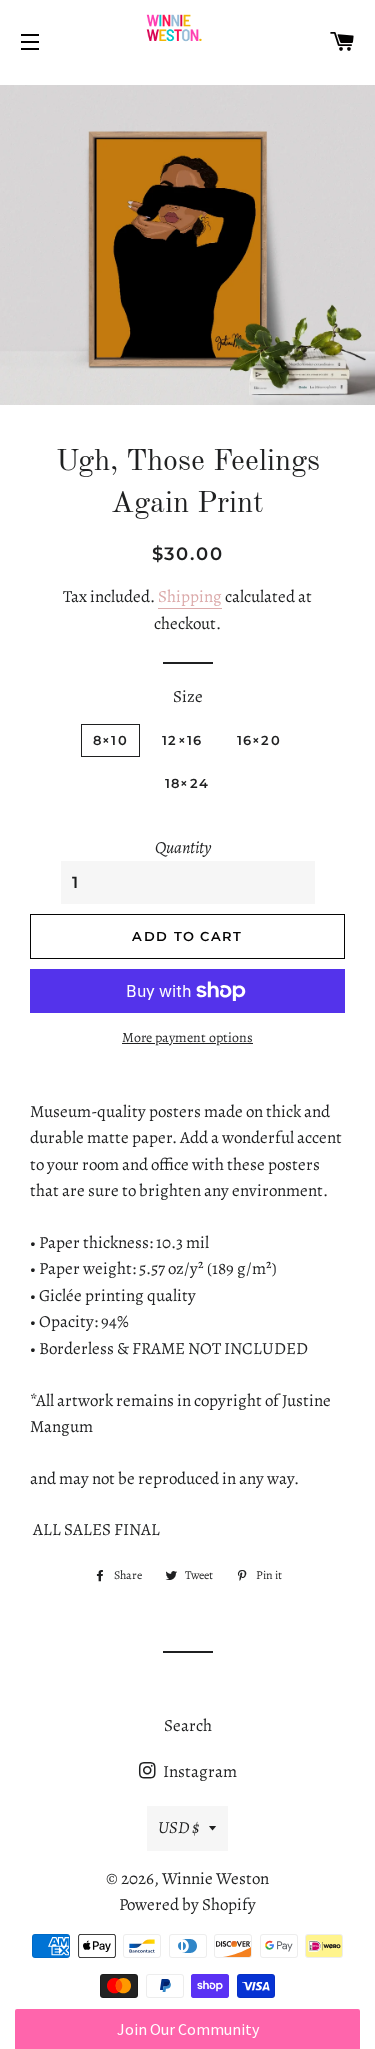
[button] (187, 2029)
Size (188, 696)
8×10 (110, 740)
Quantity (183, 847)
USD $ (178, 1827)
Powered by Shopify (187, 1904)
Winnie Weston (215, 1878)
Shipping (190, 596)
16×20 (259, 740)
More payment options (187, 1037)
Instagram (198, 1771)
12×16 (182, 740)
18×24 (187, 783)
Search (188, 1725)
